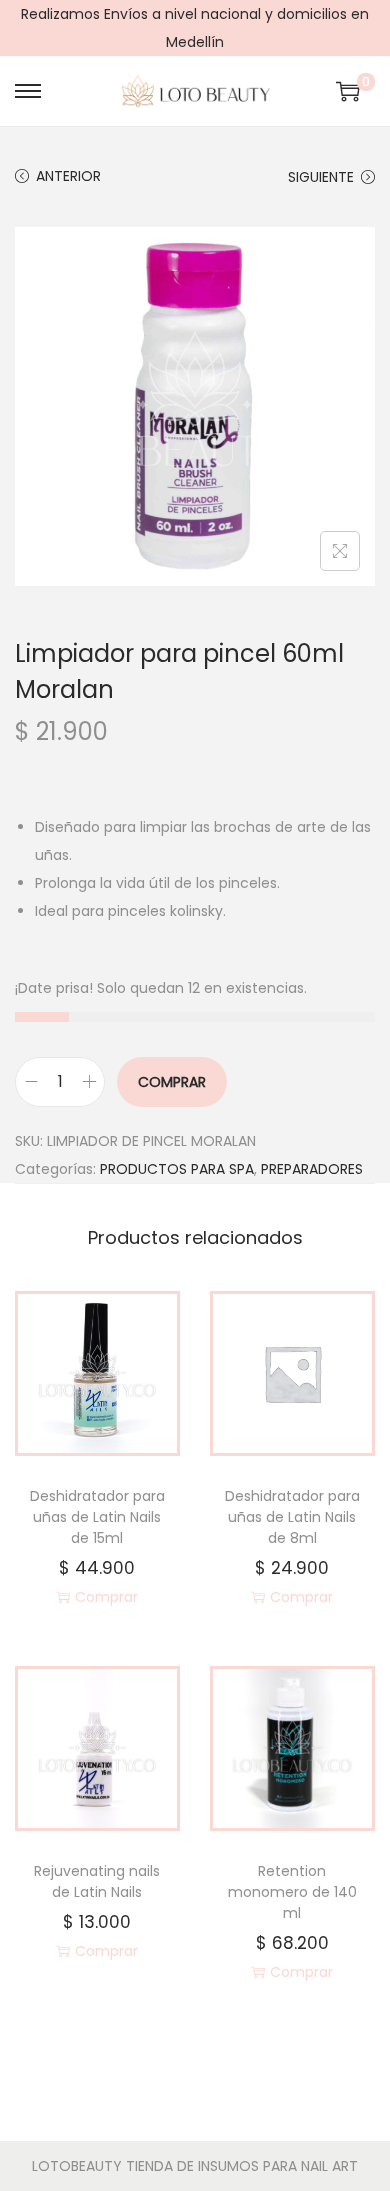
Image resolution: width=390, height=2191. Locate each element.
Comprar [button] (106, 1597)
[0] (348, 91)
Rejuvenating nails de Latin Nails (97, 1881)
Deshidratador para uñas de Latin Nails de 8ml (292, 1517)
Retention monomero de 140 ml (292, 1892)
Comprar (172, 1082)
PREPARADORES (312, 1169)
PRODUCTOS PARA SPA (177, 1169)
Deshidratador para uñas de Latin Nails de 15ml (97, 1517)
